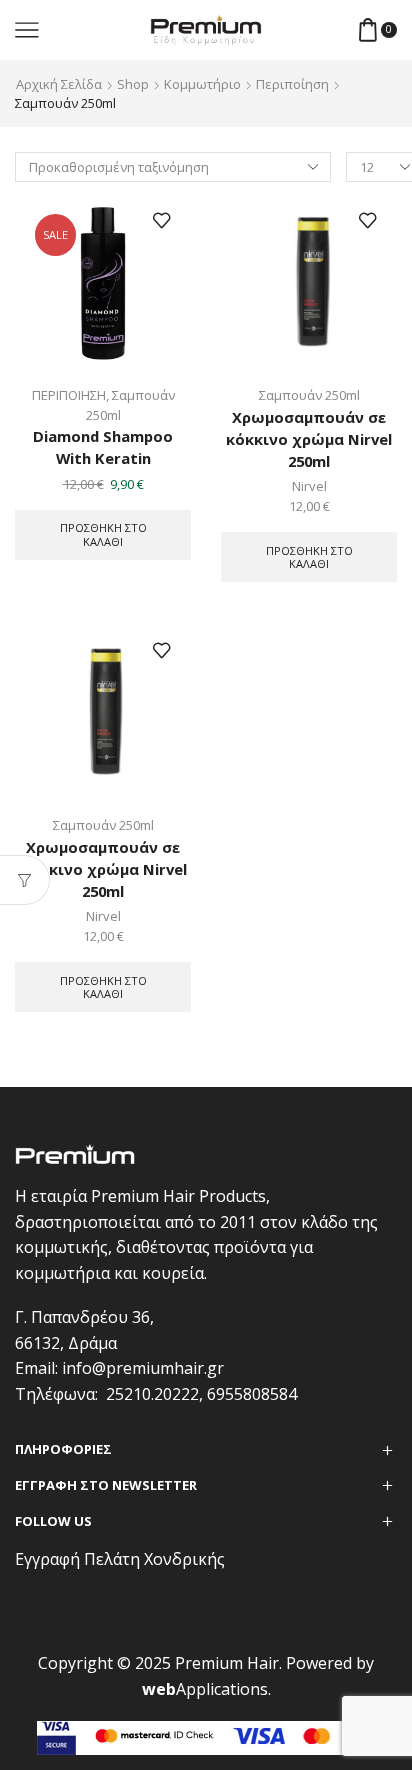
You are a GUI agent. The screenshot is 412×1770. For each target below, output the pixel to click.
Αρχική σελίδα (59, 84)
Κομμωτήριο (202, 84)
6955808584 (252, 1394)
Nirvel (309, 486)
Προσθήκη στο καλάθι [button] (103, 534)
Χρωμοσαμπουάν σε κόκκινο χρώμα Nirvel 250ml (309, 439)
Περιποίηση (292, 84)
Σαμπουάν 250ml (309, 395)
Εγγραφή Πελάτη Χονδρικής (120, 1559)
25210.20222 (152, 1394)
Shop (133, 84)
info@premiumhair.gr (143, 1368)
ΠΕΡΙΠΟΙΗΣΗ (69, 395)
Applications (205, 1689)
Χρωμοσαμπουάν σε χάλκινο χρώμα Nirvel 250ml (103, 869)
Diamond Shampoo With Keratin (103, 447)
